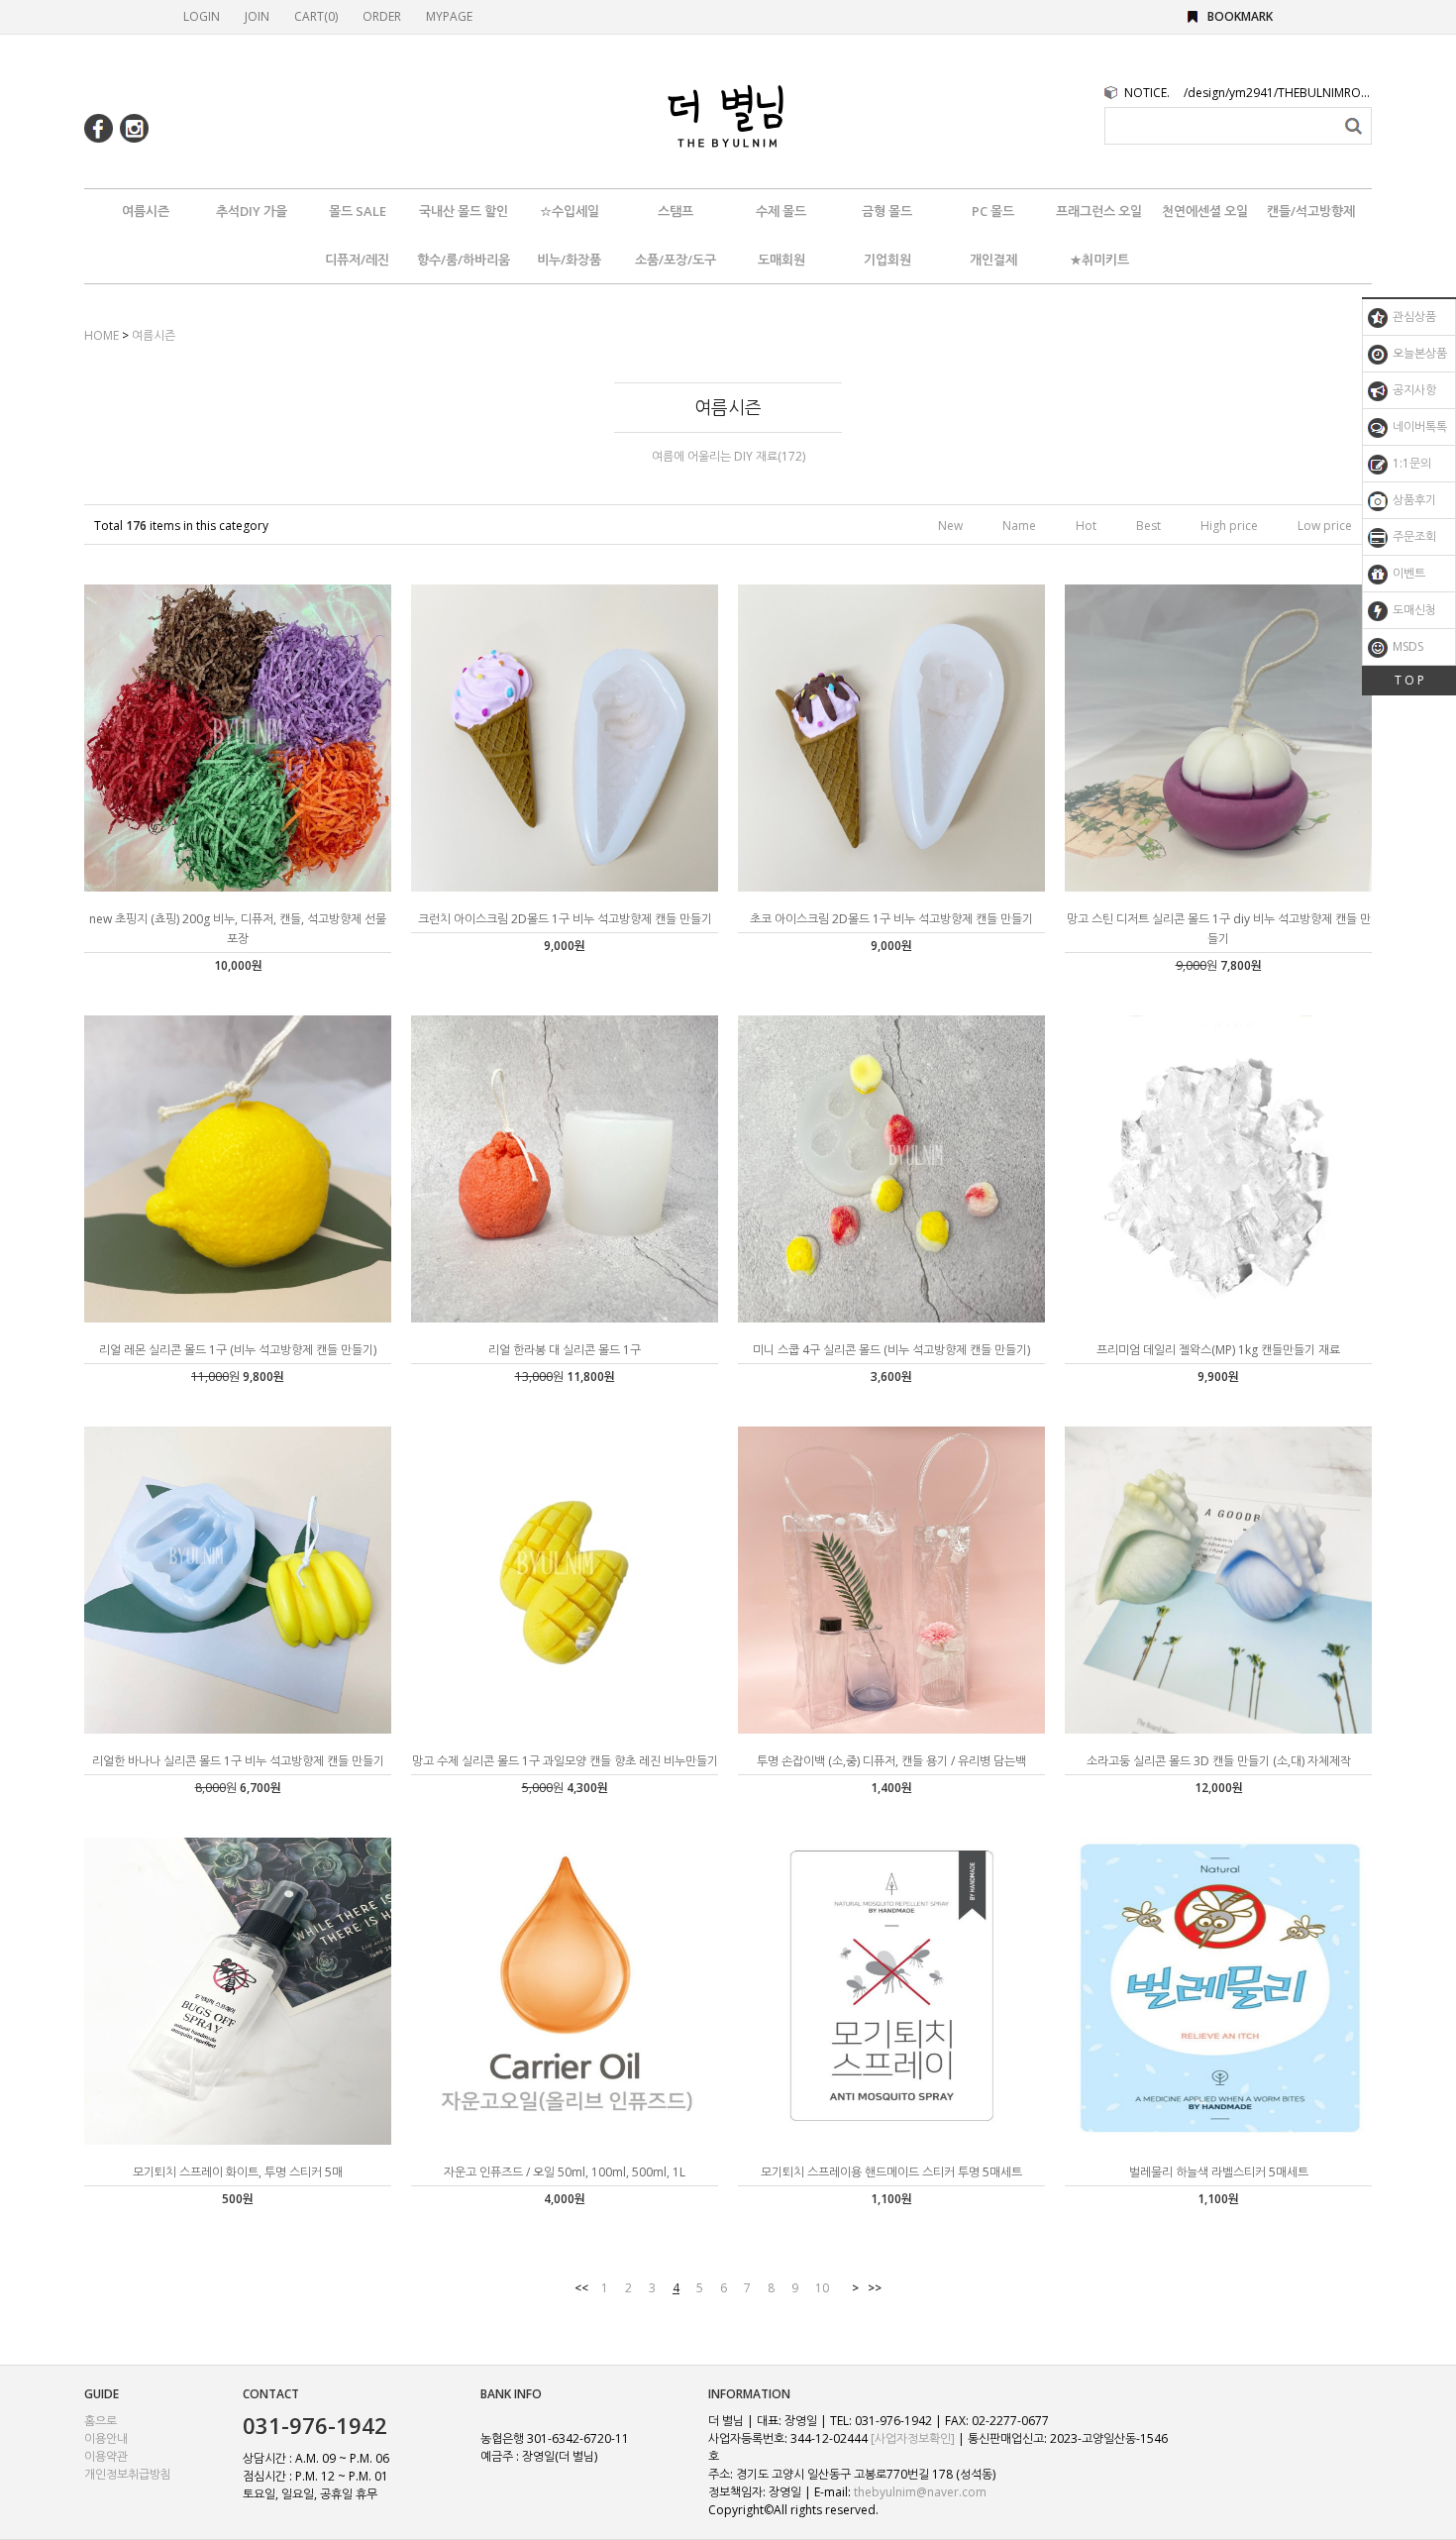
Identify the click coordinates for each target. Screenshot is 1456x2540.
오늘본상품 (1418, 353)
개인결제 (993, 260)
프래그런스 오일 (1099, 211)
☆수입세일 (570, 211)
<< (581, 2288)
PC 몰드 (993, 211)
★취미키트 (1099, 260)
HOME (102, 335)
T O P (1409, 680)
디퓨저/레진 (357, 260)
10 (822, 2288)
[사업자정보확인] (913, 2438)
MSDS (1406, 646)
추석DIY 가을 (252, 211)
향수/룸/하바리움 (464, 260)
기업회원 (887, 260)
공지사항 (1413, 390)
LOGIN (202, 16)
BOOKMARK (1240, 16)
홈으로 (101, 2421)
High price (1229, 526)
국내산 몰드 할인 (464, 211)
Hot (1086, 526)
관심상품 (1413, 317)
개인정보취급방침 (128, 2474)
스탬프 (676, 211)
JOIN (257, 16)
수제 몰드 (781, 211)
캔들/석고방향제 (1311, 211)
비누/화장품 (569, 260)
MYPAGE (449, 16)
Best (1148, 526)
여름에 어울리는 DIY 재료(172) (728, 456)
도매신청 (1413, 610)
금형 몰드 (887, 211)
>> (875, 2288)
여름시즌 (146, 211)
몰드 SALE (358, 211)
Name (1019, 526)
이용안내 (106, 2438)
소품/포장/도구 (676, 260)
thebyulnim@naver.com (920, 2492)
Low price (1325, 526)
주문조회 (1413, 536)
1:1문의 (1410, 463)
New (950, 526)
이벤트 (1407, 573)
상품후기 (1413, 500)
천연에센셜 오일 (1205, 211)
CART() (316, 16)
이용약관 (106, 2456)
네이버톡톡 (1418, 426)
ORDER (382, 16)
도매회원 (781, 260)
